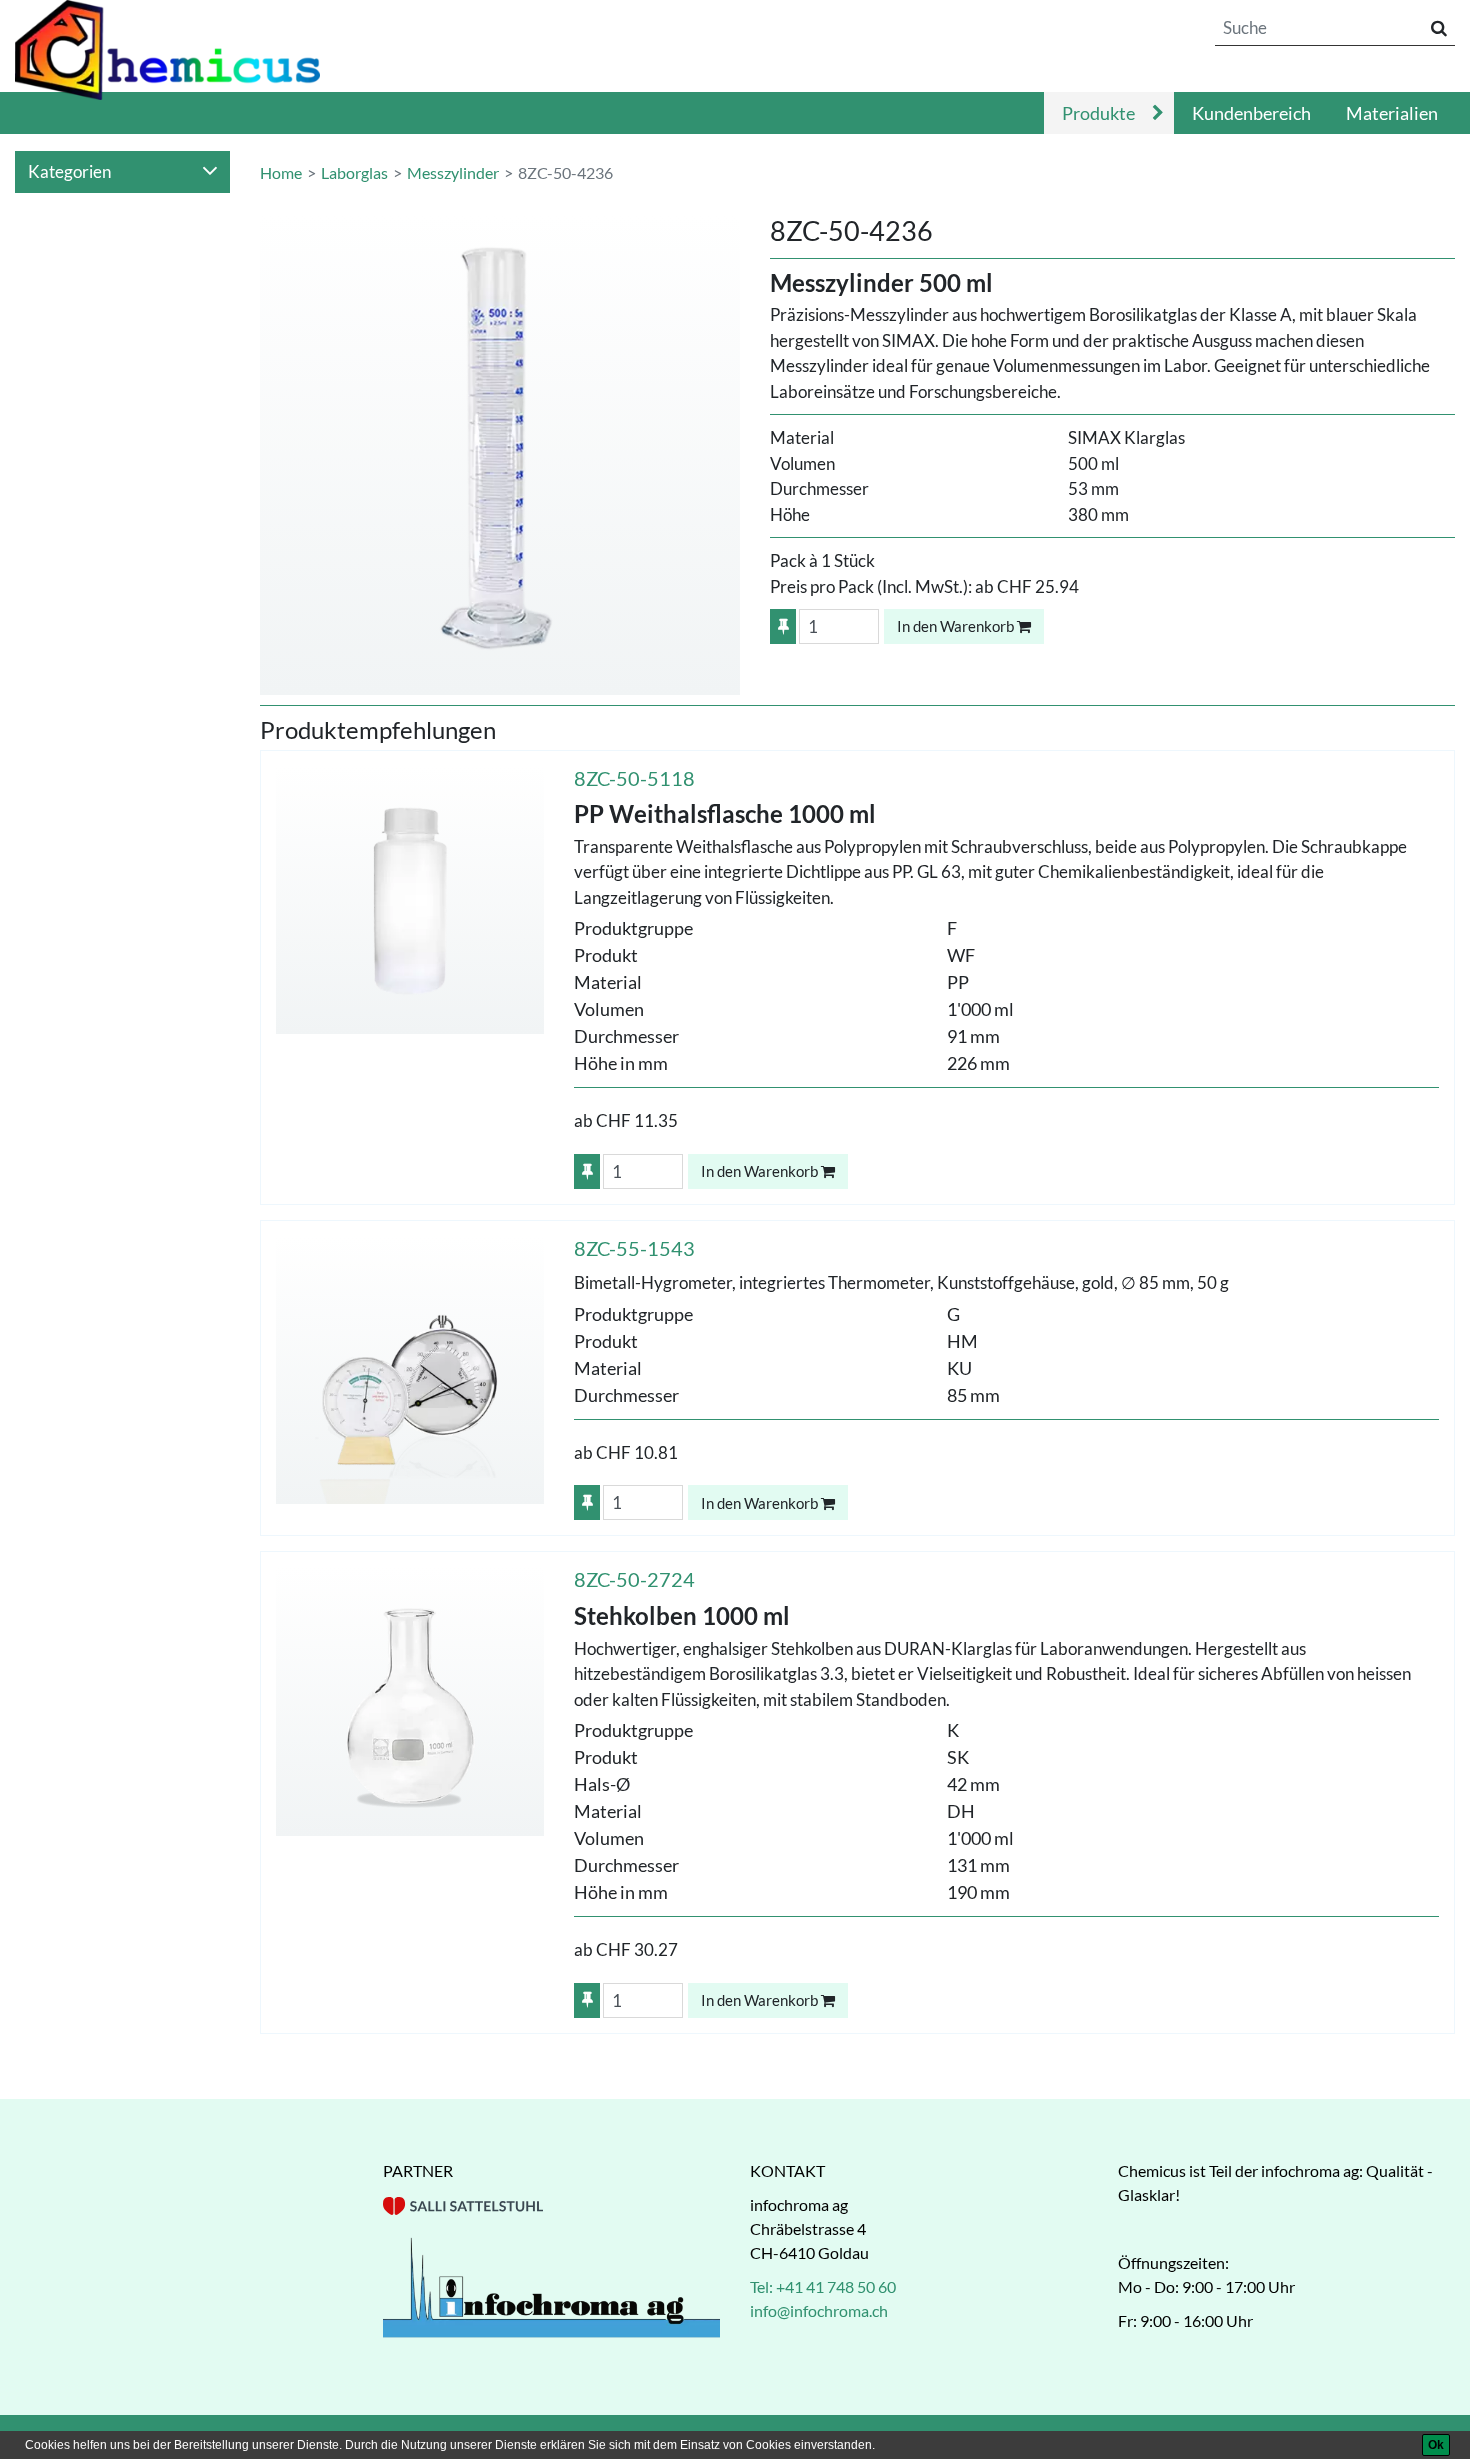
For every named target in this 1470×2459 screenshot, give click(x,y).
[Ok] (1436, 2445)
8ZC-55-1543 (634, 1248)
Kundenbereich (1251, 113)
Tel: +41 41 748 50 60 (823, 2286)
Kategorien (69, 171)
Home (281, 172)
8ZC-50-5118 (634, 778)
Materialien (1392, 113)
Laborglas (354, 172)
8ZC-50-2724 (634, 1579)
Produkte (1098, 113)
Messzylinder (453, 172)
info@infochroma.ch (819, 2310)
